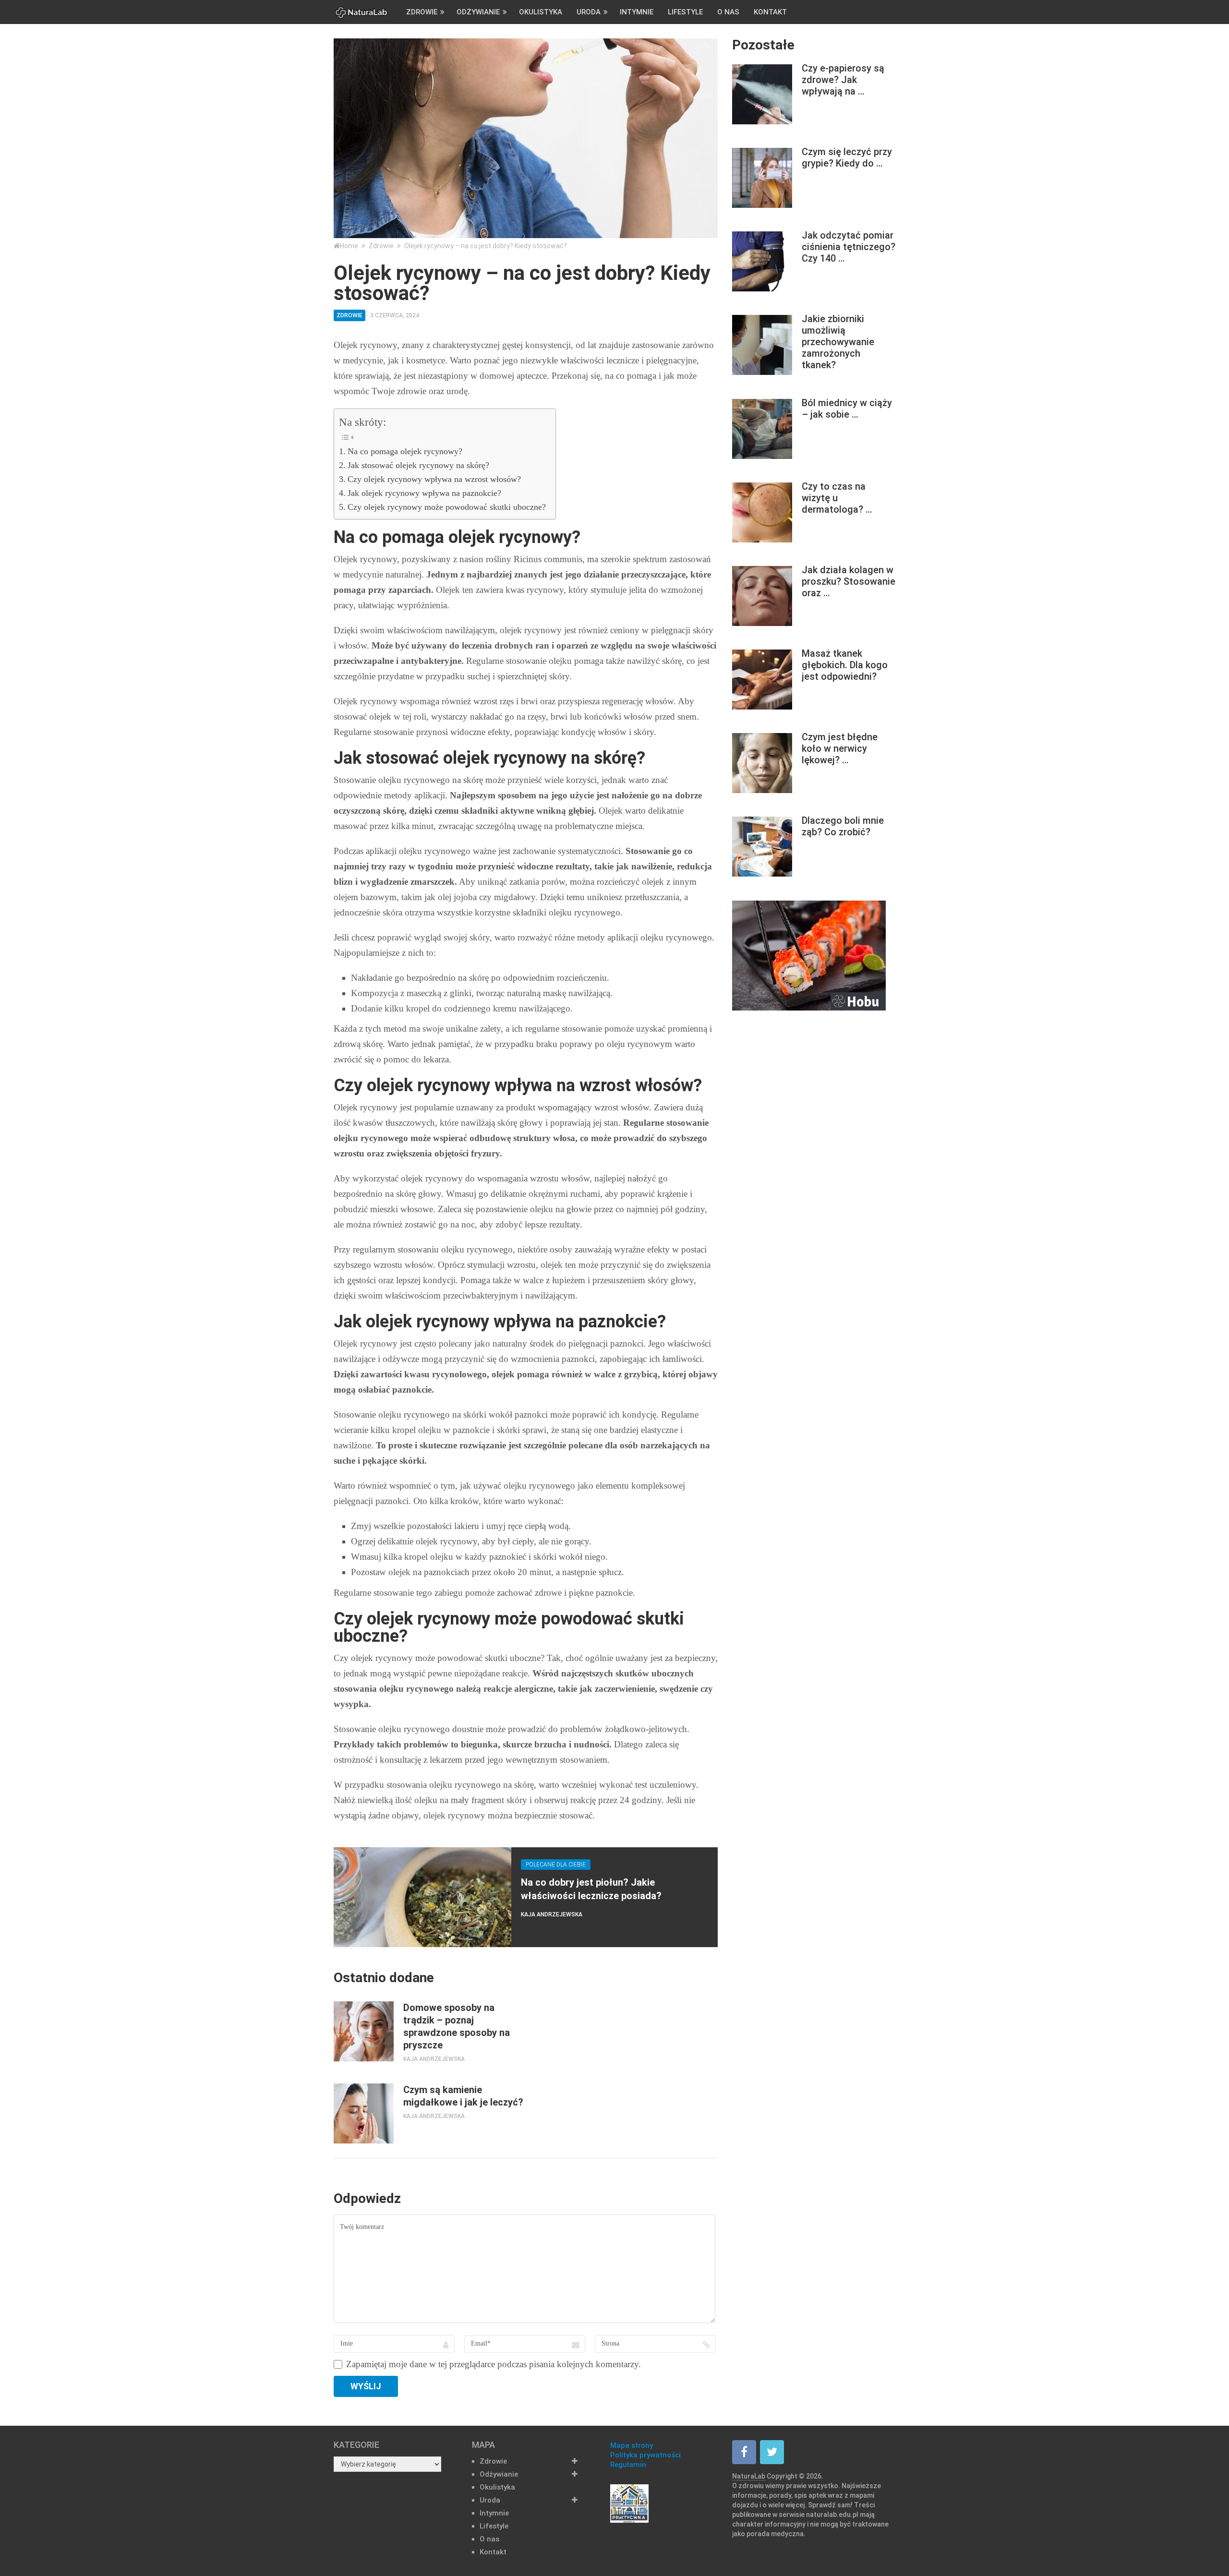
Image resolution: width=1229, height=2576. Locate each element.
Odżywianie (478, 12)
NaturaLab (749, 2476)
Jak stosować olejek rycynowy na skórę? (418, 465)
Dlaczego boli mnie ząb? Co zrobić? (843, 826)
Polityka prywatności (645, 2455)
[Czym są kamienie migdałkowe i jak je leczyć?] (364, 2113)
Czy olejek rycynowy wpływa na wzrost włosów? (434, 479)
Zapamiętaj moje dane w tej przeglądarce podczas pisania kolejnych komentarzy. (494, 2364)
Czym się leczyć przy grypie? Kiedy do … (847, 157)
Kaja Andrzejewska (552, 1914)
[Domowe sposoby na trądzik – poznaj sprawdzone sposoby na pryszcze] (364, 2031)
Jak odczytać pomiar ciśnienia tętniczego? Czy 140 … (849, 247)
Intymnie (637, 12)
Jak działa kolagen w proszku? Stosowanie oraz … (849, 581)
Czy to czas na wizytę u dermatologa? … (837, 498)
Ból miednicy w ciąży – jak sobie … (847, 409)
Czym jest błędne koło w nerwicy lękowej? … (840, 748)
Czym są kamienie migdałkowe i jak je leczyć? (463, 2096)
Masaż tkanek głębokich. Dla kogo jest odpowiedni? (845, 665)
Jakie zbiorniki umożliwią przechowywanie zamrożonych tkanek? (838, 342)
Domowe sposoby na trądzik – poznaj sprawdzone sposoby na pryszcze (457, 2026)
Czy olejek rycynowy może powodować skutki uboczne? (447, 507)
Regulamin (628, 2465)
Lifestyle (685, 12)
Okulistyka (541, 12)
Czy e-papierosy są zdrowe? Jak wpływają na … (843, 80)
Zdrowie (422, 12)
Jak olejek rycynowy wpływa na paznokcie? (424, 493)
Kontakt (770, 12)
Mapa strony (632, 2445)
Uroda (589, 12)
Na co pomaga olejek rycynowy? (405, 451)
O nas (728, 12)
